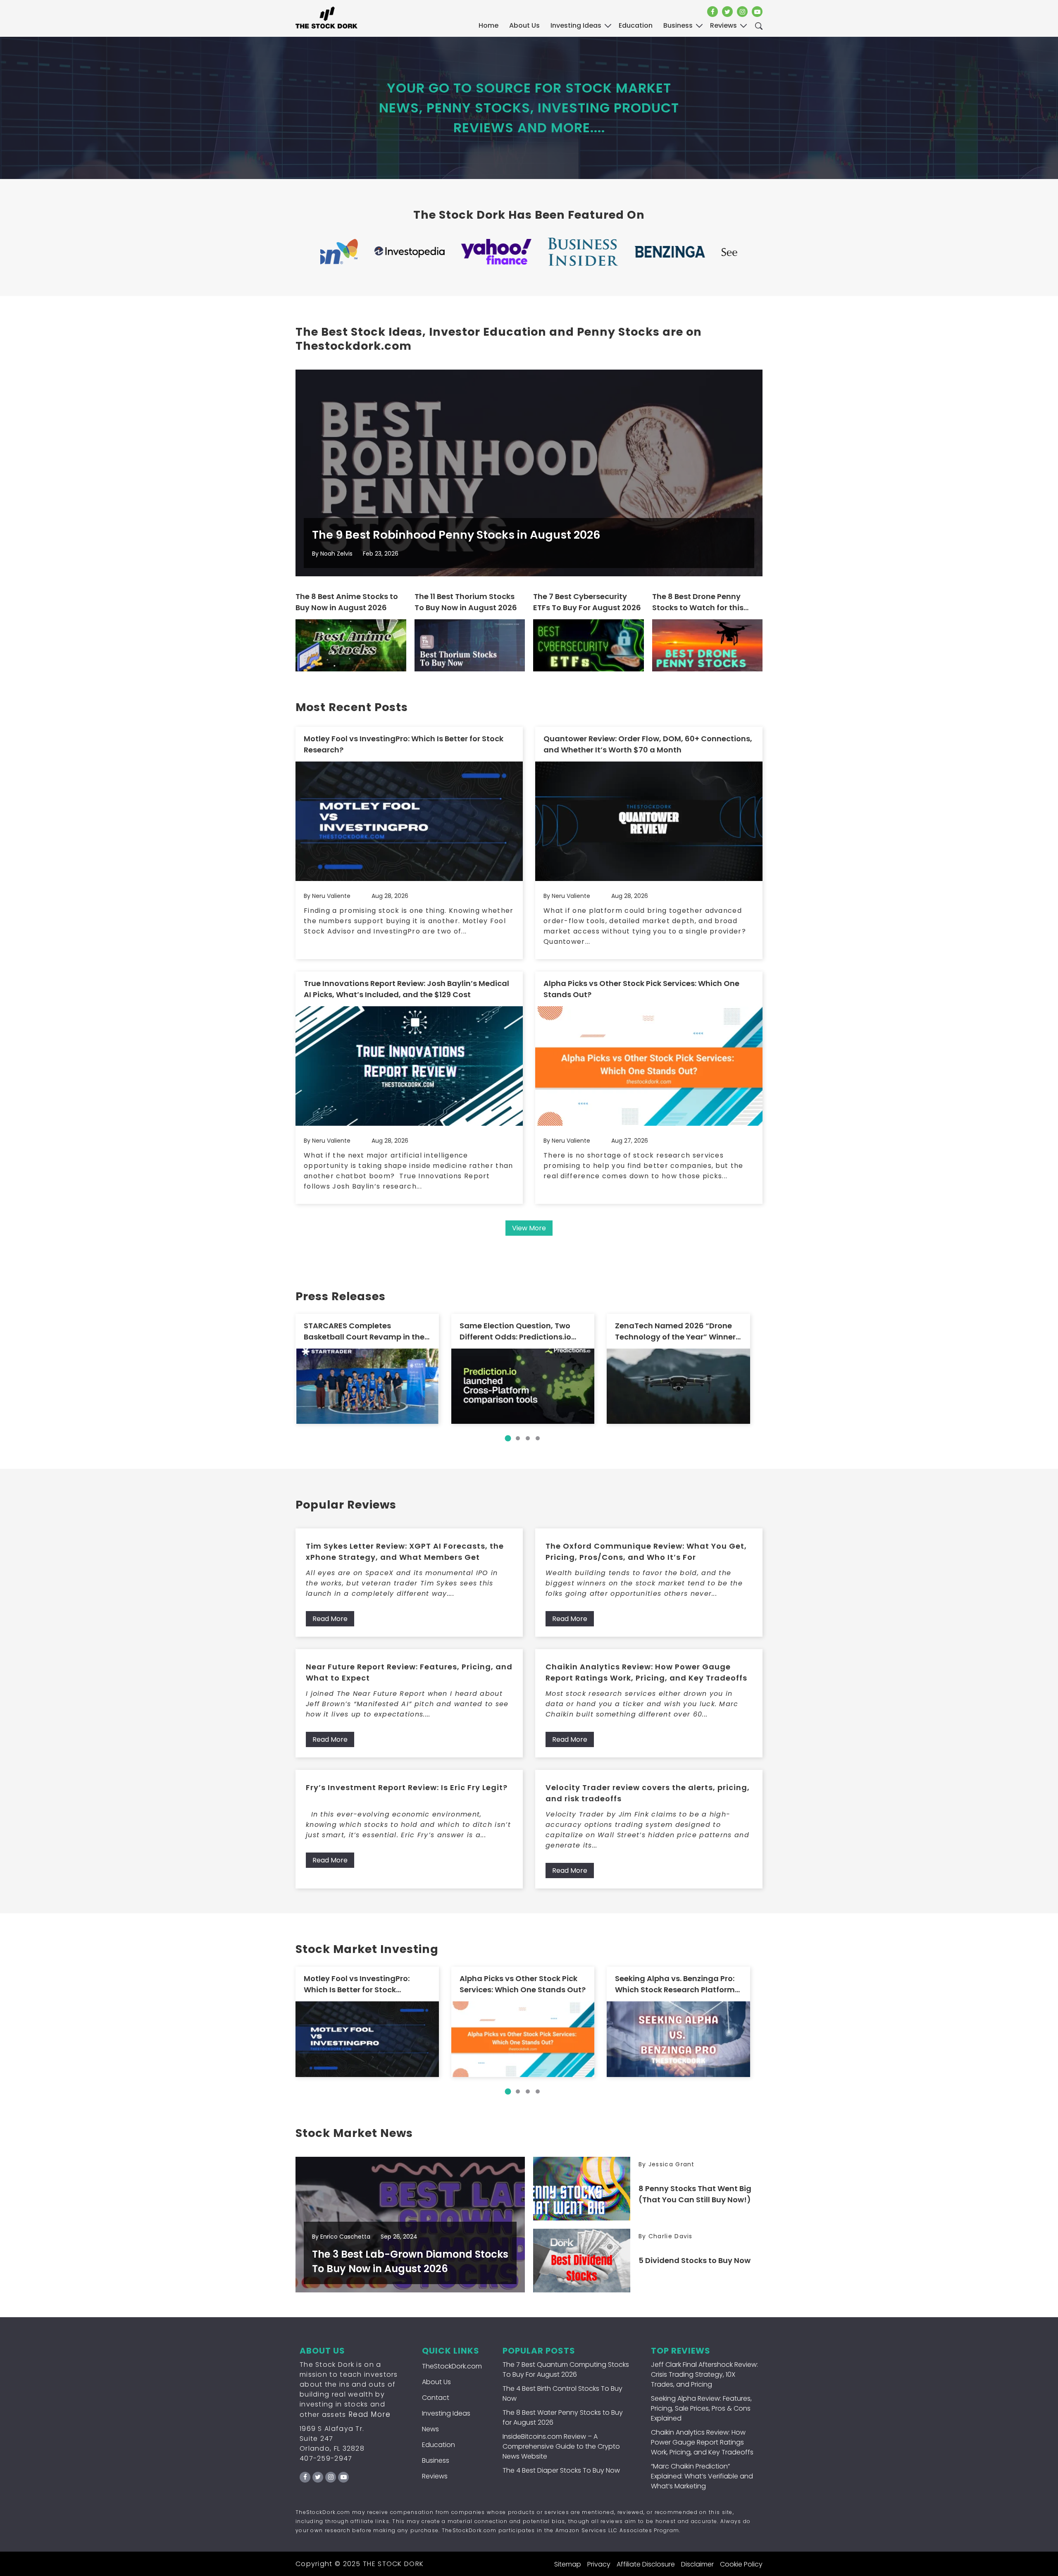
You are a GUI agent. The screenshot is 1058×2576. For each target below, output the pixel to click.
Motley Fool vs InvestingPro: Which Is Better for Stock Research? (404, 744)
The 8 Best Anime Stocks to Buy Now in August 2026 (347, 602)
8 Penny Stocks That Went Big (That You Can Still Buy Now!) (695, 2194)
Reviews (435, 2476)
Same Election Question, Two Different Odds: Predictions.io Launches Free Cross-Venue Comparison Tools (515, 1331)
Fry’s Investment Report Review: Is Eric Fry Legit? (407, 1787)
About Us (524, 25)
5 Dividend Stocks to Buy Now (695, 2260)
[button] (508, 1438)
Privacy (599, 2564)
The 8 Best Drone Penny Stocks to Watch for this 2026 (698, 602)
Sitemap (568, 2564)
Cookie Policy (741, 2564)
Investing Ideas (446, 2413)
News (430, 2429)
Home (488, 25)
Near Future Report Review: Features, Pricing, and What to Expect (409, 1672)
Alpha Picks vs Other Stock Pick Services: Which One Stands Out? (641, 989)
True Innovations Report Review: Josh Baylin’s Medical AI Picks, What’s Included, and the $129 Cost (406, 989)
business (678, 25)
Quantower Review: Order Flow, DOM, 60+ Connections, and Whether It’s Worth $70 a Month (648, 744)
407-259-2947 (326, 2458)
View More (529, 1228)
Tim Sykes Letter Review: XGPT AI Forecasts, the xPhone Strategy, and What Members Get (405, 1552)
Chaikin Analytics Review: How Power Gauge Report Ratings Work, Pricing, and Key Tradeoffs (646, 1672)
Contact (436, 2398)
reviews (723, 25)
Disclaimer (697, 2564)
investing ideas (576, 25)
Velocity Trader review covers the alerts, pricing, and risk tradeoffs (648, 1793)
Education (438, 2445)
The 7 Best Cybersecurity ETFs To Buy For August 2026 (587, 602)
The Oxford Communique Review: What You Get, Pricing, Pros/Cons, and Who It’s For (646, 1552)
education (636, 25)
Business (436, 2460)
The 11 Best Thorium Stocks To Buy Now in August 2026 (466, 602)
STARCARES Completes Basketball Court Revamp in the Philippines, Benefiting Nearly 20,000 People (364, 1331)
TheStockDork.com (452, 2366)
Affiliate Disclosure (646, 2564)
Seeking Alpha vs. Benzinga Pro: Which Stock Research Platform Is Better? (675, 1984)
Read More (330, 1619)
